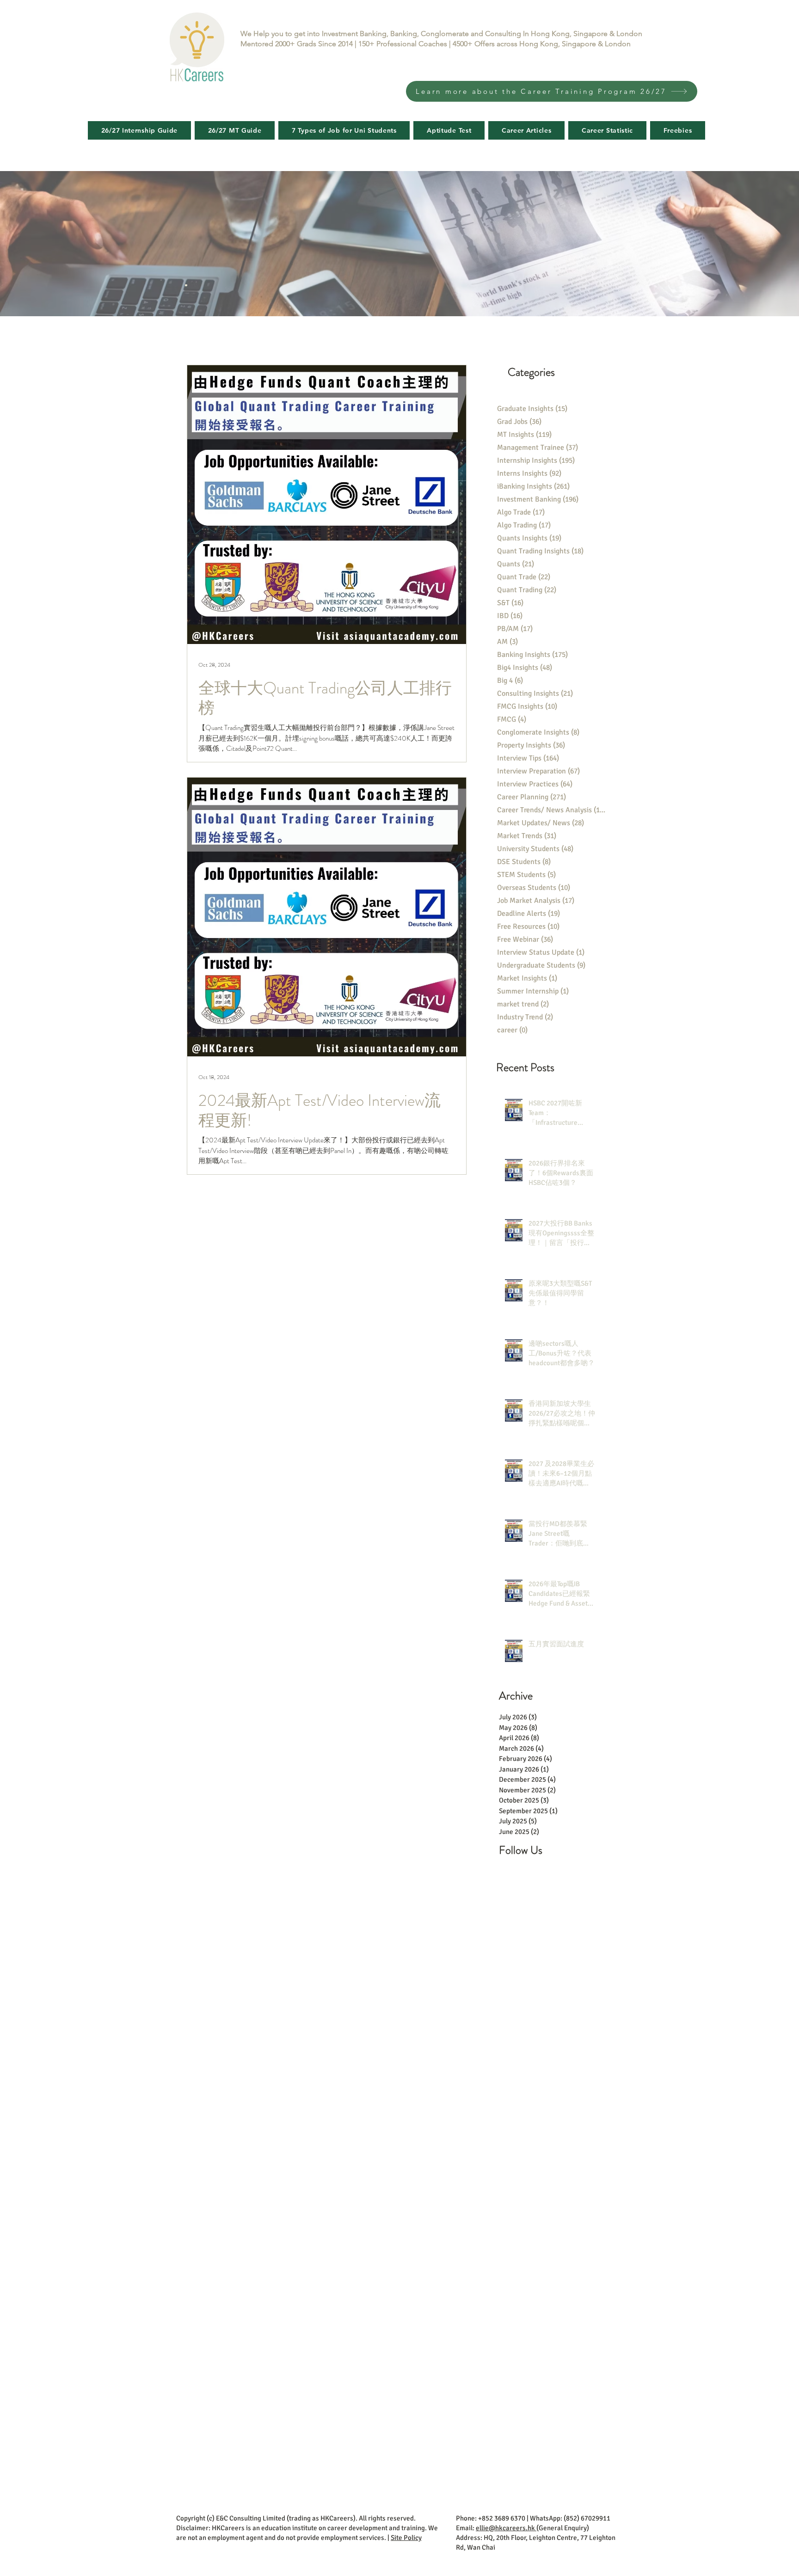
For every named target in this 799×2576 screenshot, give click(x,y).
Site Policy (406, 2538)
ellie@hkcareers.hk (506, 2528)
